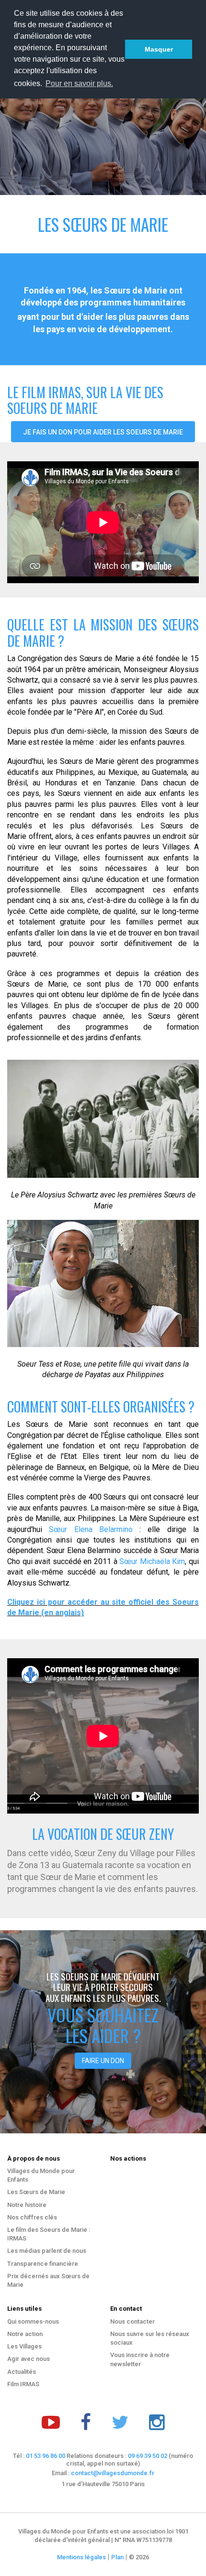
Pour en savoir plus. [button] (79, 83)
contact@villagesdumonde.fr (113, 2473)
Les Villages (24, 2346)
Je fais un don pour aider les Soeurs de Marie (103, 432)
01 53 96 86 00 (46, 2456)
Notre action (25, 2334)
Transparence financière (43, 2264)
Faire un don (103, 2061)
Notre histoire (27, 2205)
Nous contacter (132, 2321)
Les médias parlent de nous (47, 2251)
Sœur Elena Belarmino (91, 1529)
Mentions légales (81, 2557)
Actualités (22, 2372)
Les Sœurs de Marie (36, 2192)
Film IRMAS (23, 2384)
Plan (117, 2557)
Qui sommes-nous (33, 2321)
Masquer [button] (159, 49)
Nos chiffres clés (32, 2217)
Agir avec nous (29, 2359)
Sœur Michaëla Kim (152, 1561)
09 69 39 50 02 (148, 2456)
